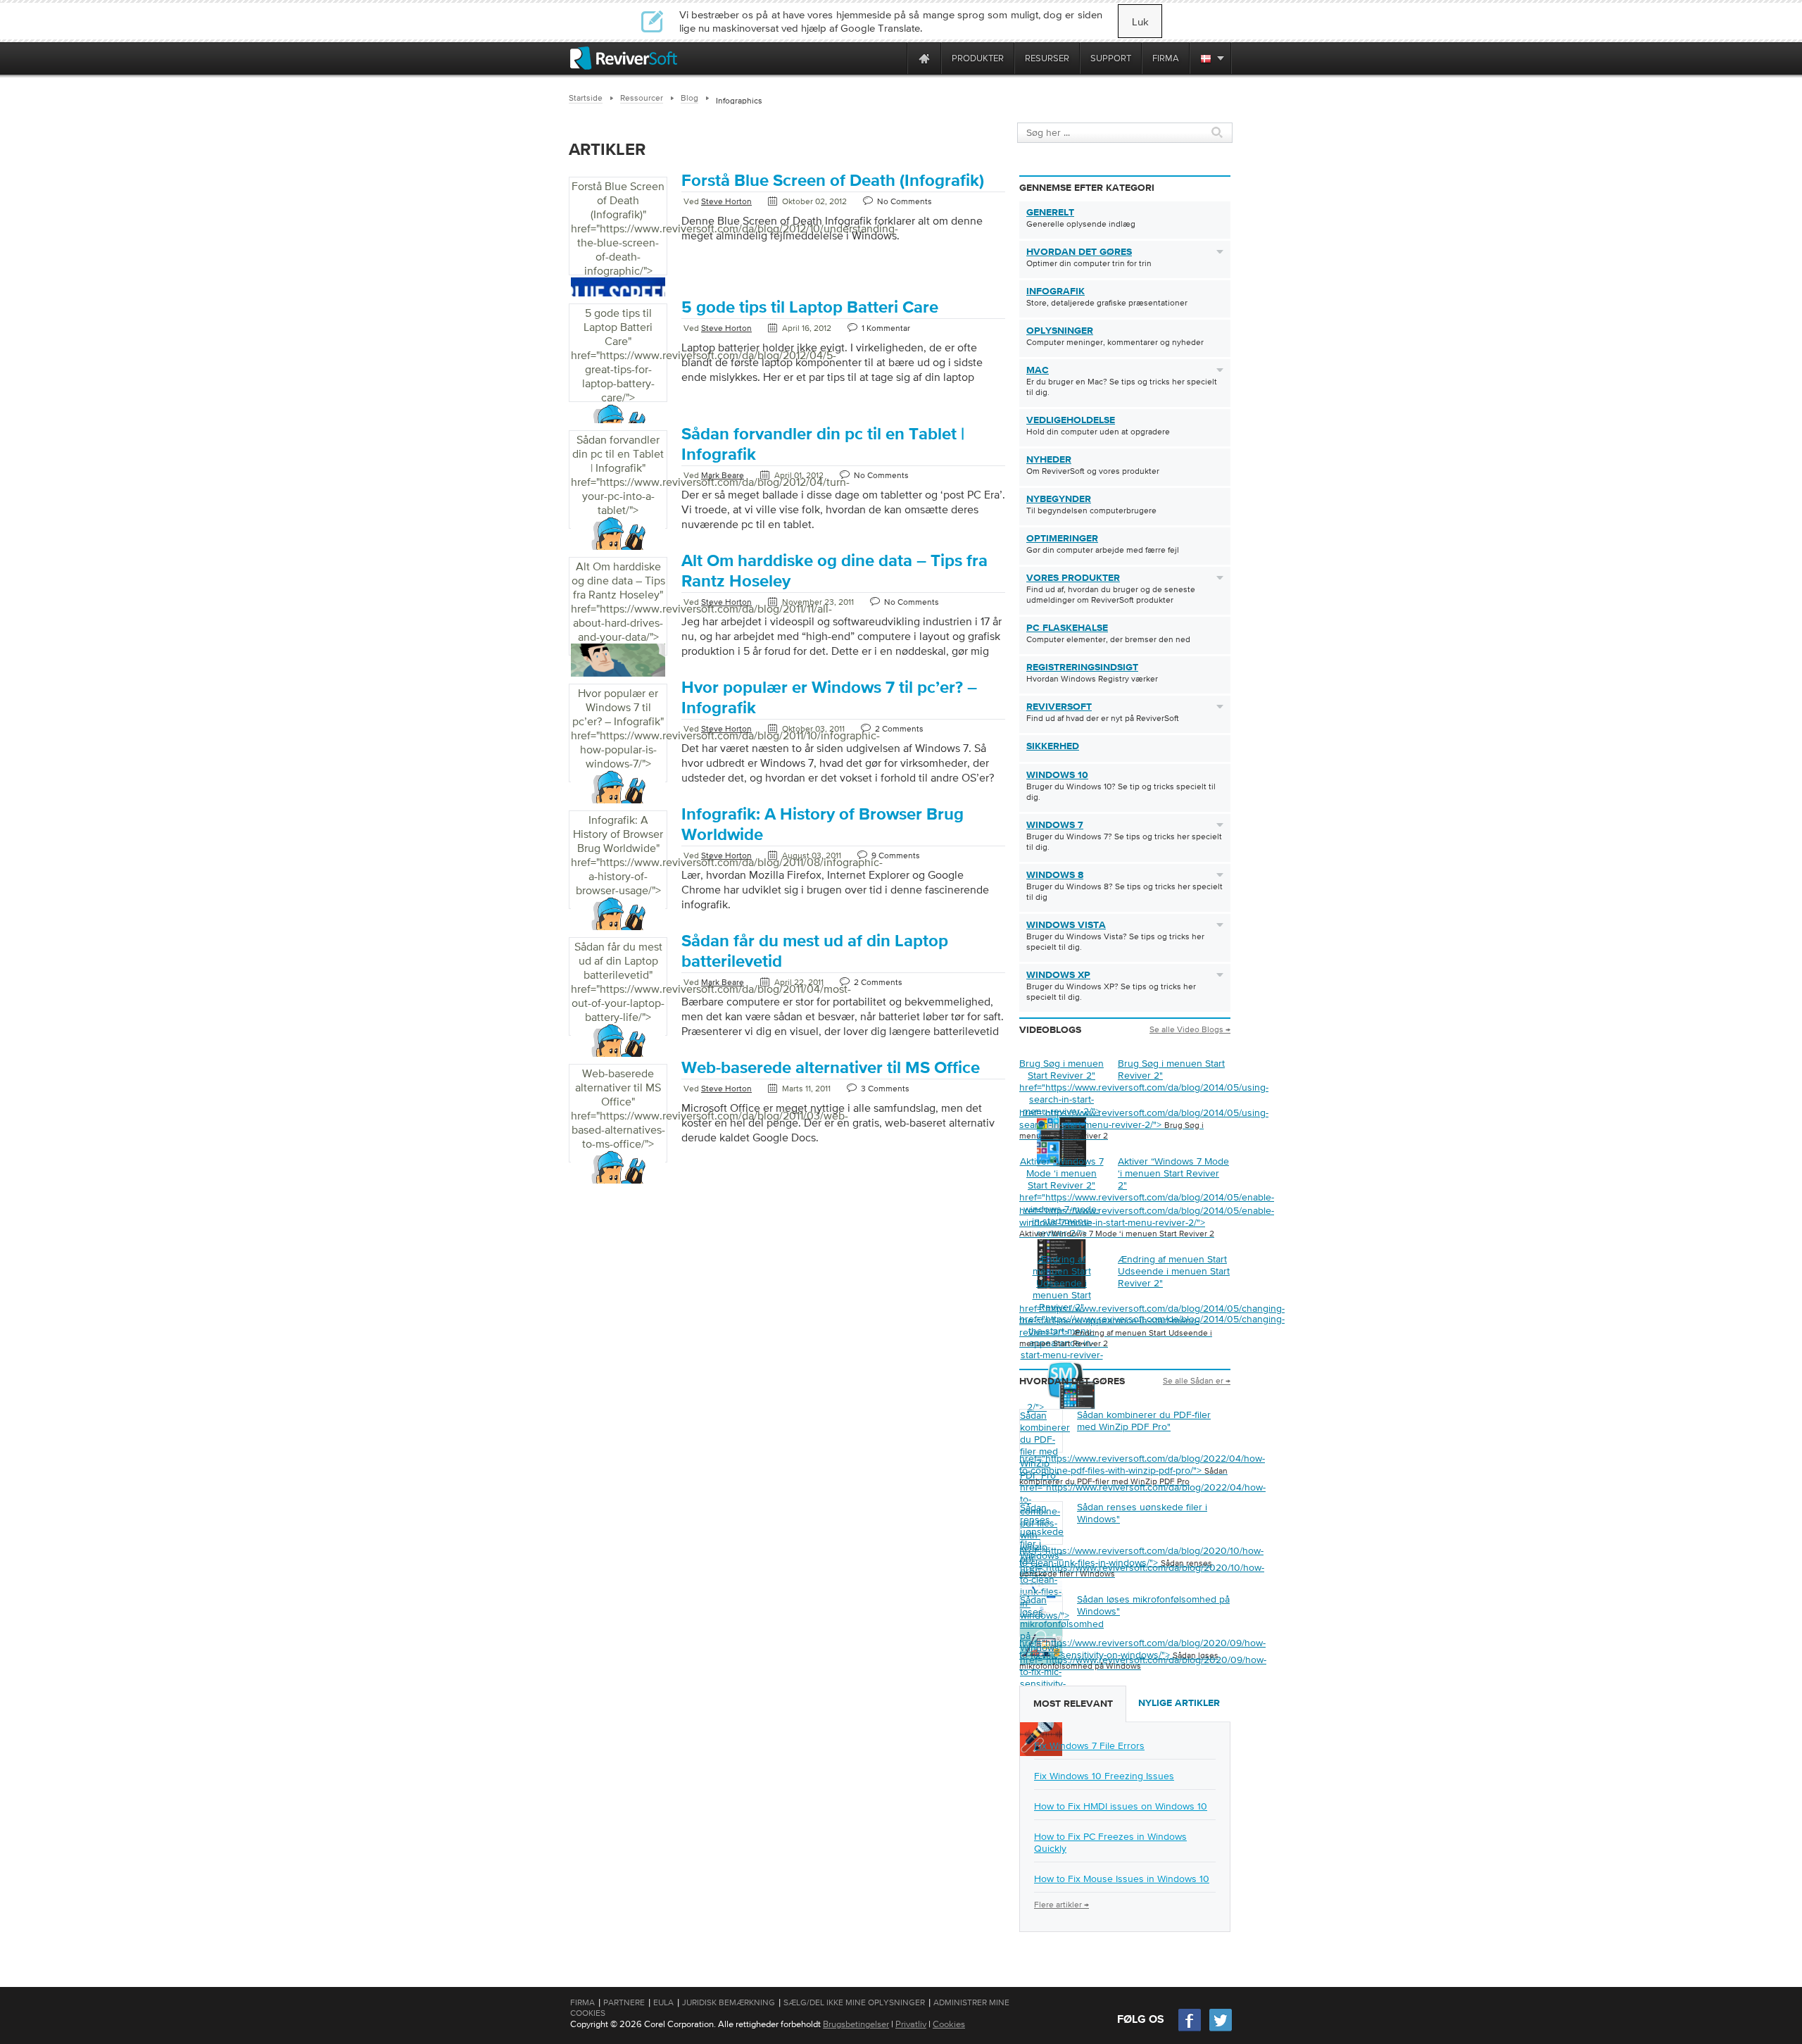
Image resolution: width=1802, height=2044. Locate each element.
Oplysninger (1060, 331)
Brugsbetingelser (856, 2024)
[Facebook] (1190, 2030)
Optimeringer (1062, 539)
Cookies (949, 2024)
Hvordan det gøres (1079, 252)
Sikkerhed (1053, 746)
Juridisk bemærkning (729, 2002)
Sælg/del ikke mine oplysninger (854, 2002)
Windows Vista (1066, 925)
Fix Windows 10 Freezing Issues (1104, 1776)
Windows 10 (1057, 775)
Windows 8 (1055, 875)
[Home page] (924, 58)
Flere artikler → (1061, 1905)
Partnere (624, 2002)
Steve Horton (726, 201)
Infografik (1056, 291)
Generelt (1050, 213)
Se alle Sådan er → (1197, 1381)
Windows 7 (1055, 825)
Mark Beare (723, 475)
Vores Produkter (1073, 578)
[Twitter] (1221, 2030)
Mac (1038, 370)
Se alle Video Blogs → (1190, 1029)
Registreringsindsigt (1082, 667)
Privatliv (911, 2024)
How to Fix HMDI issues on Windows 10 (1121, 1806)
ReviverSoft (1059, 707)
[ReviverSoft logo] (624, 58)
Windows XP (1058, 975)
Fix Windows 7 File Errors (1089, 1745)
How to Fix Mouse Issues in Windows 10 (1122, 1879)
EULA (663, 2002)
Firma (582, 2002)
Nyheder (1049, 460)
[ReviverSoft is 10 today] (893, 58)
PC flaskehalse (1067, 628)
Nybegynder (1059, 499)
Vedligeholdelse (1071, 420)
